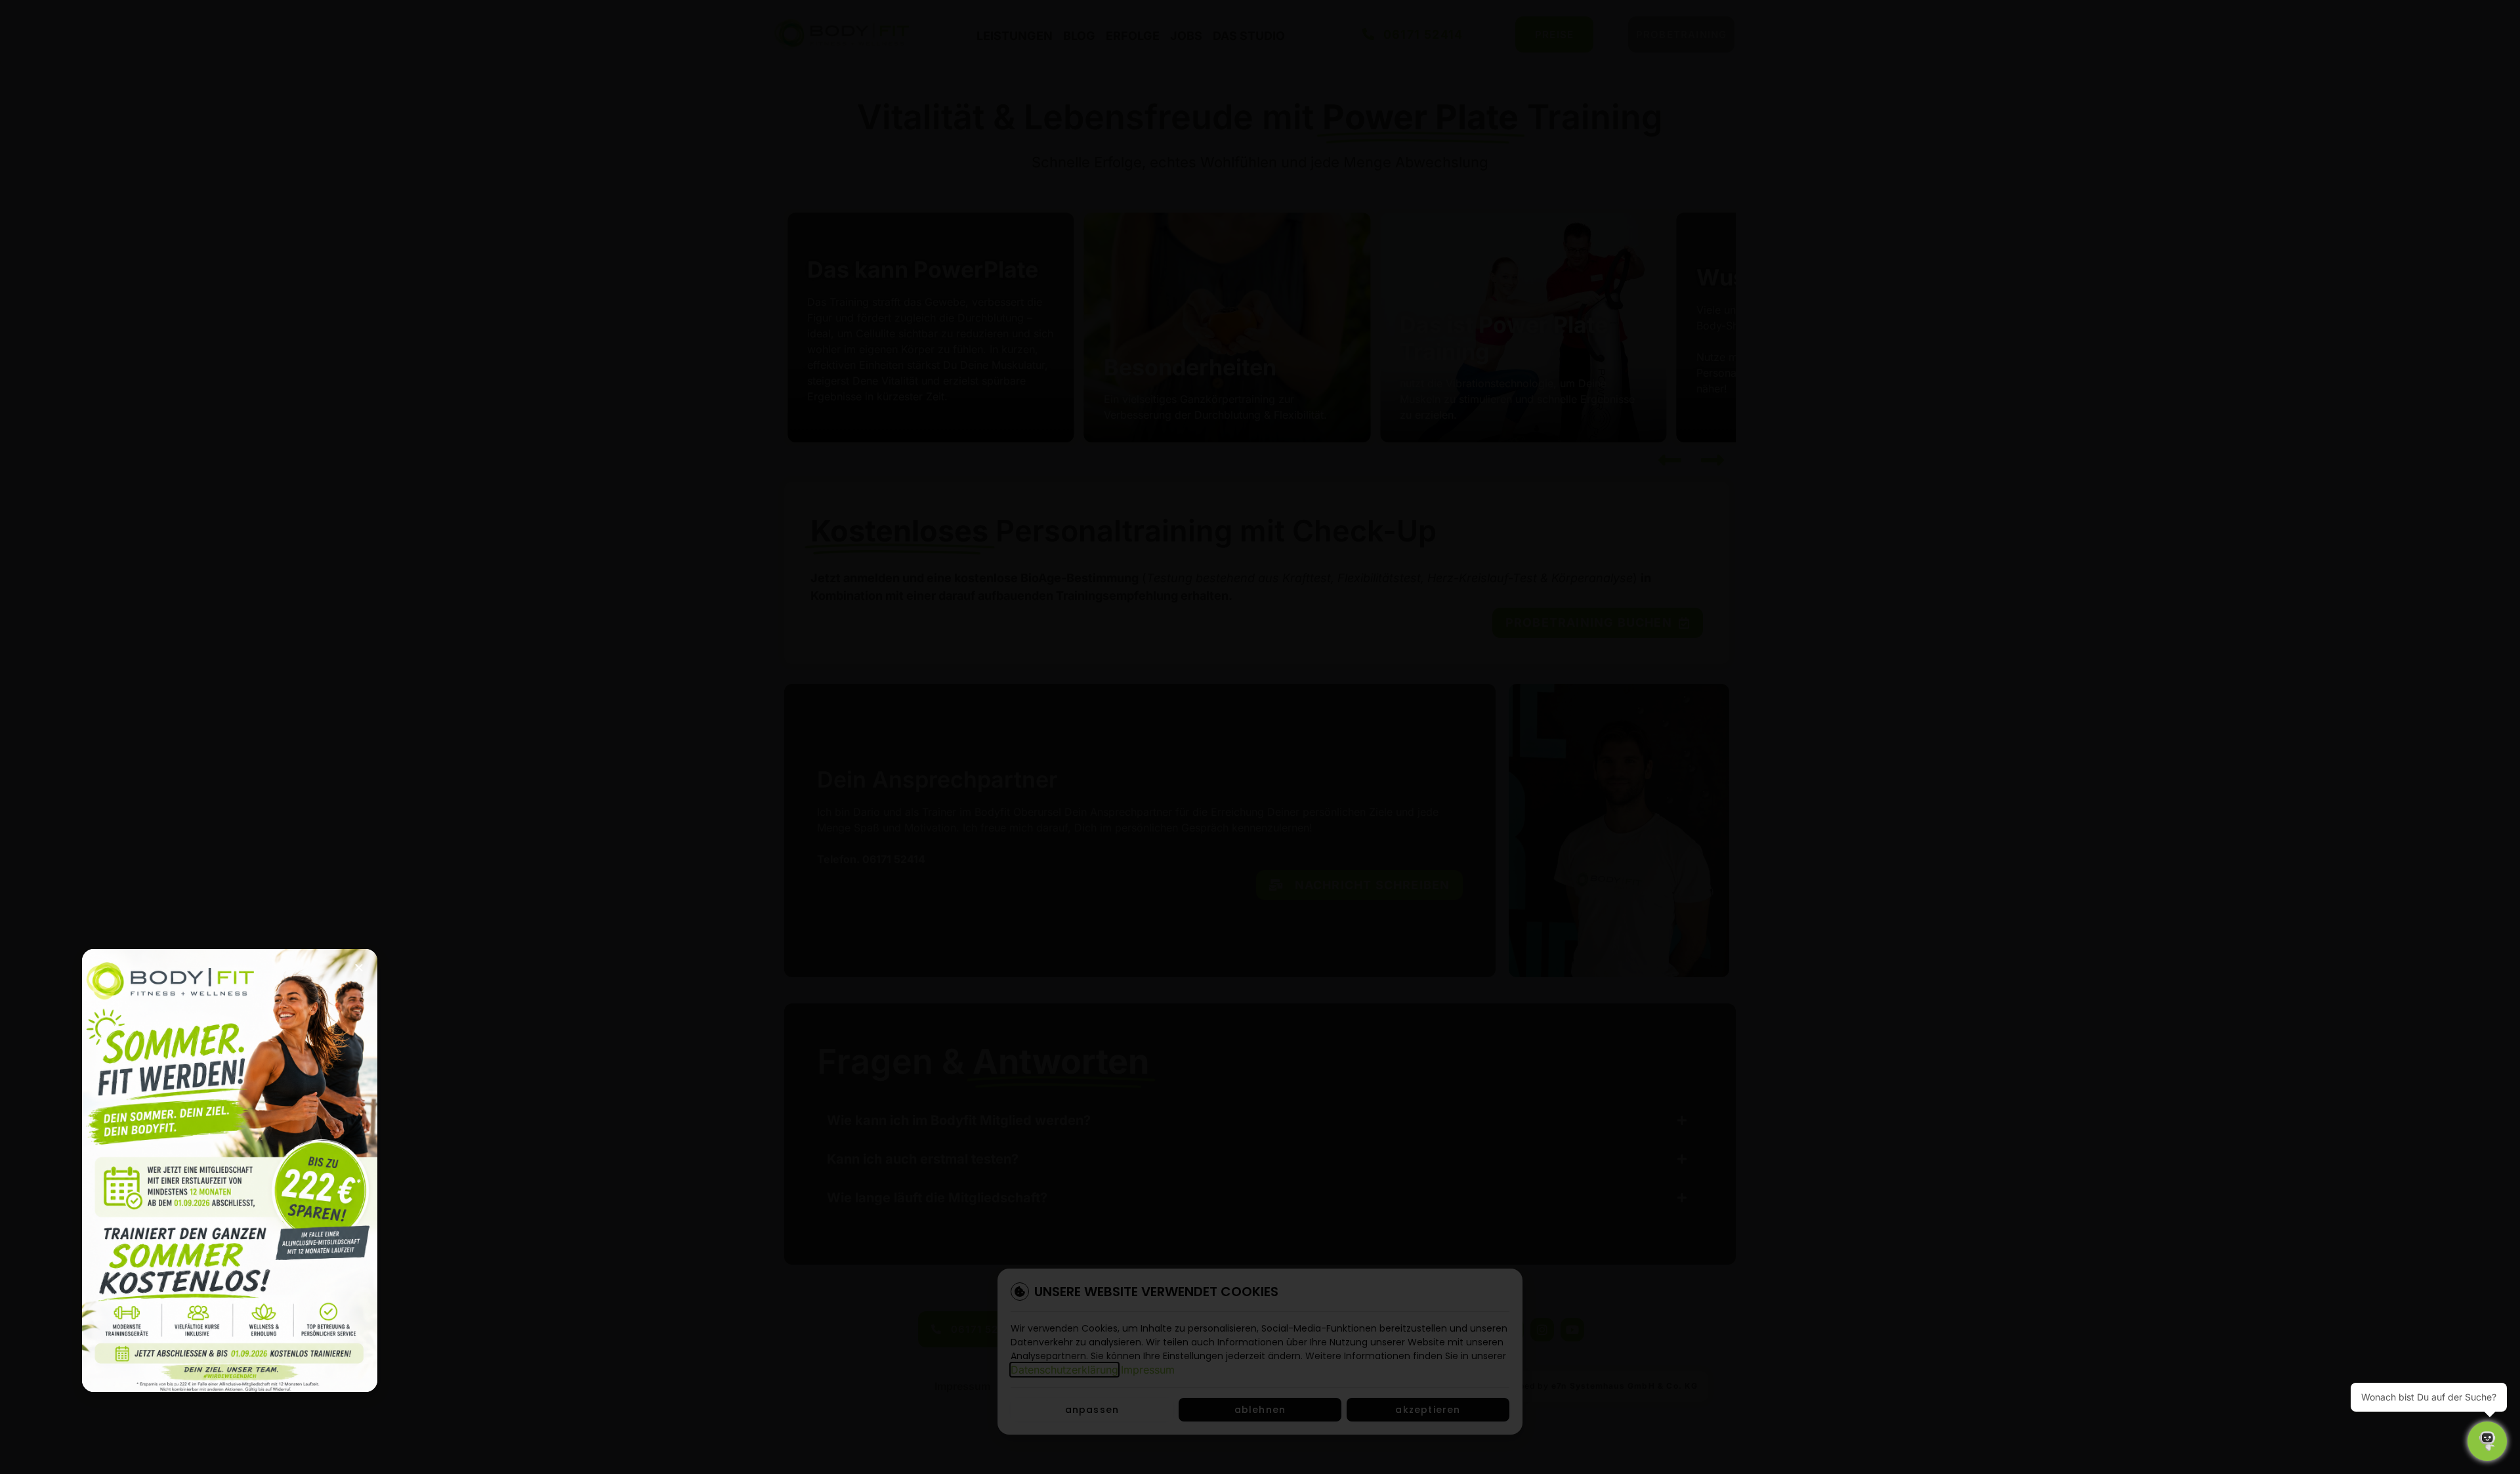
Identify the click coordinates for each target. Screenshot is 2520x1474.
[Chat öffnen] (2487, 1441)
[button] (359, 967)
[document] (1260, 737)
